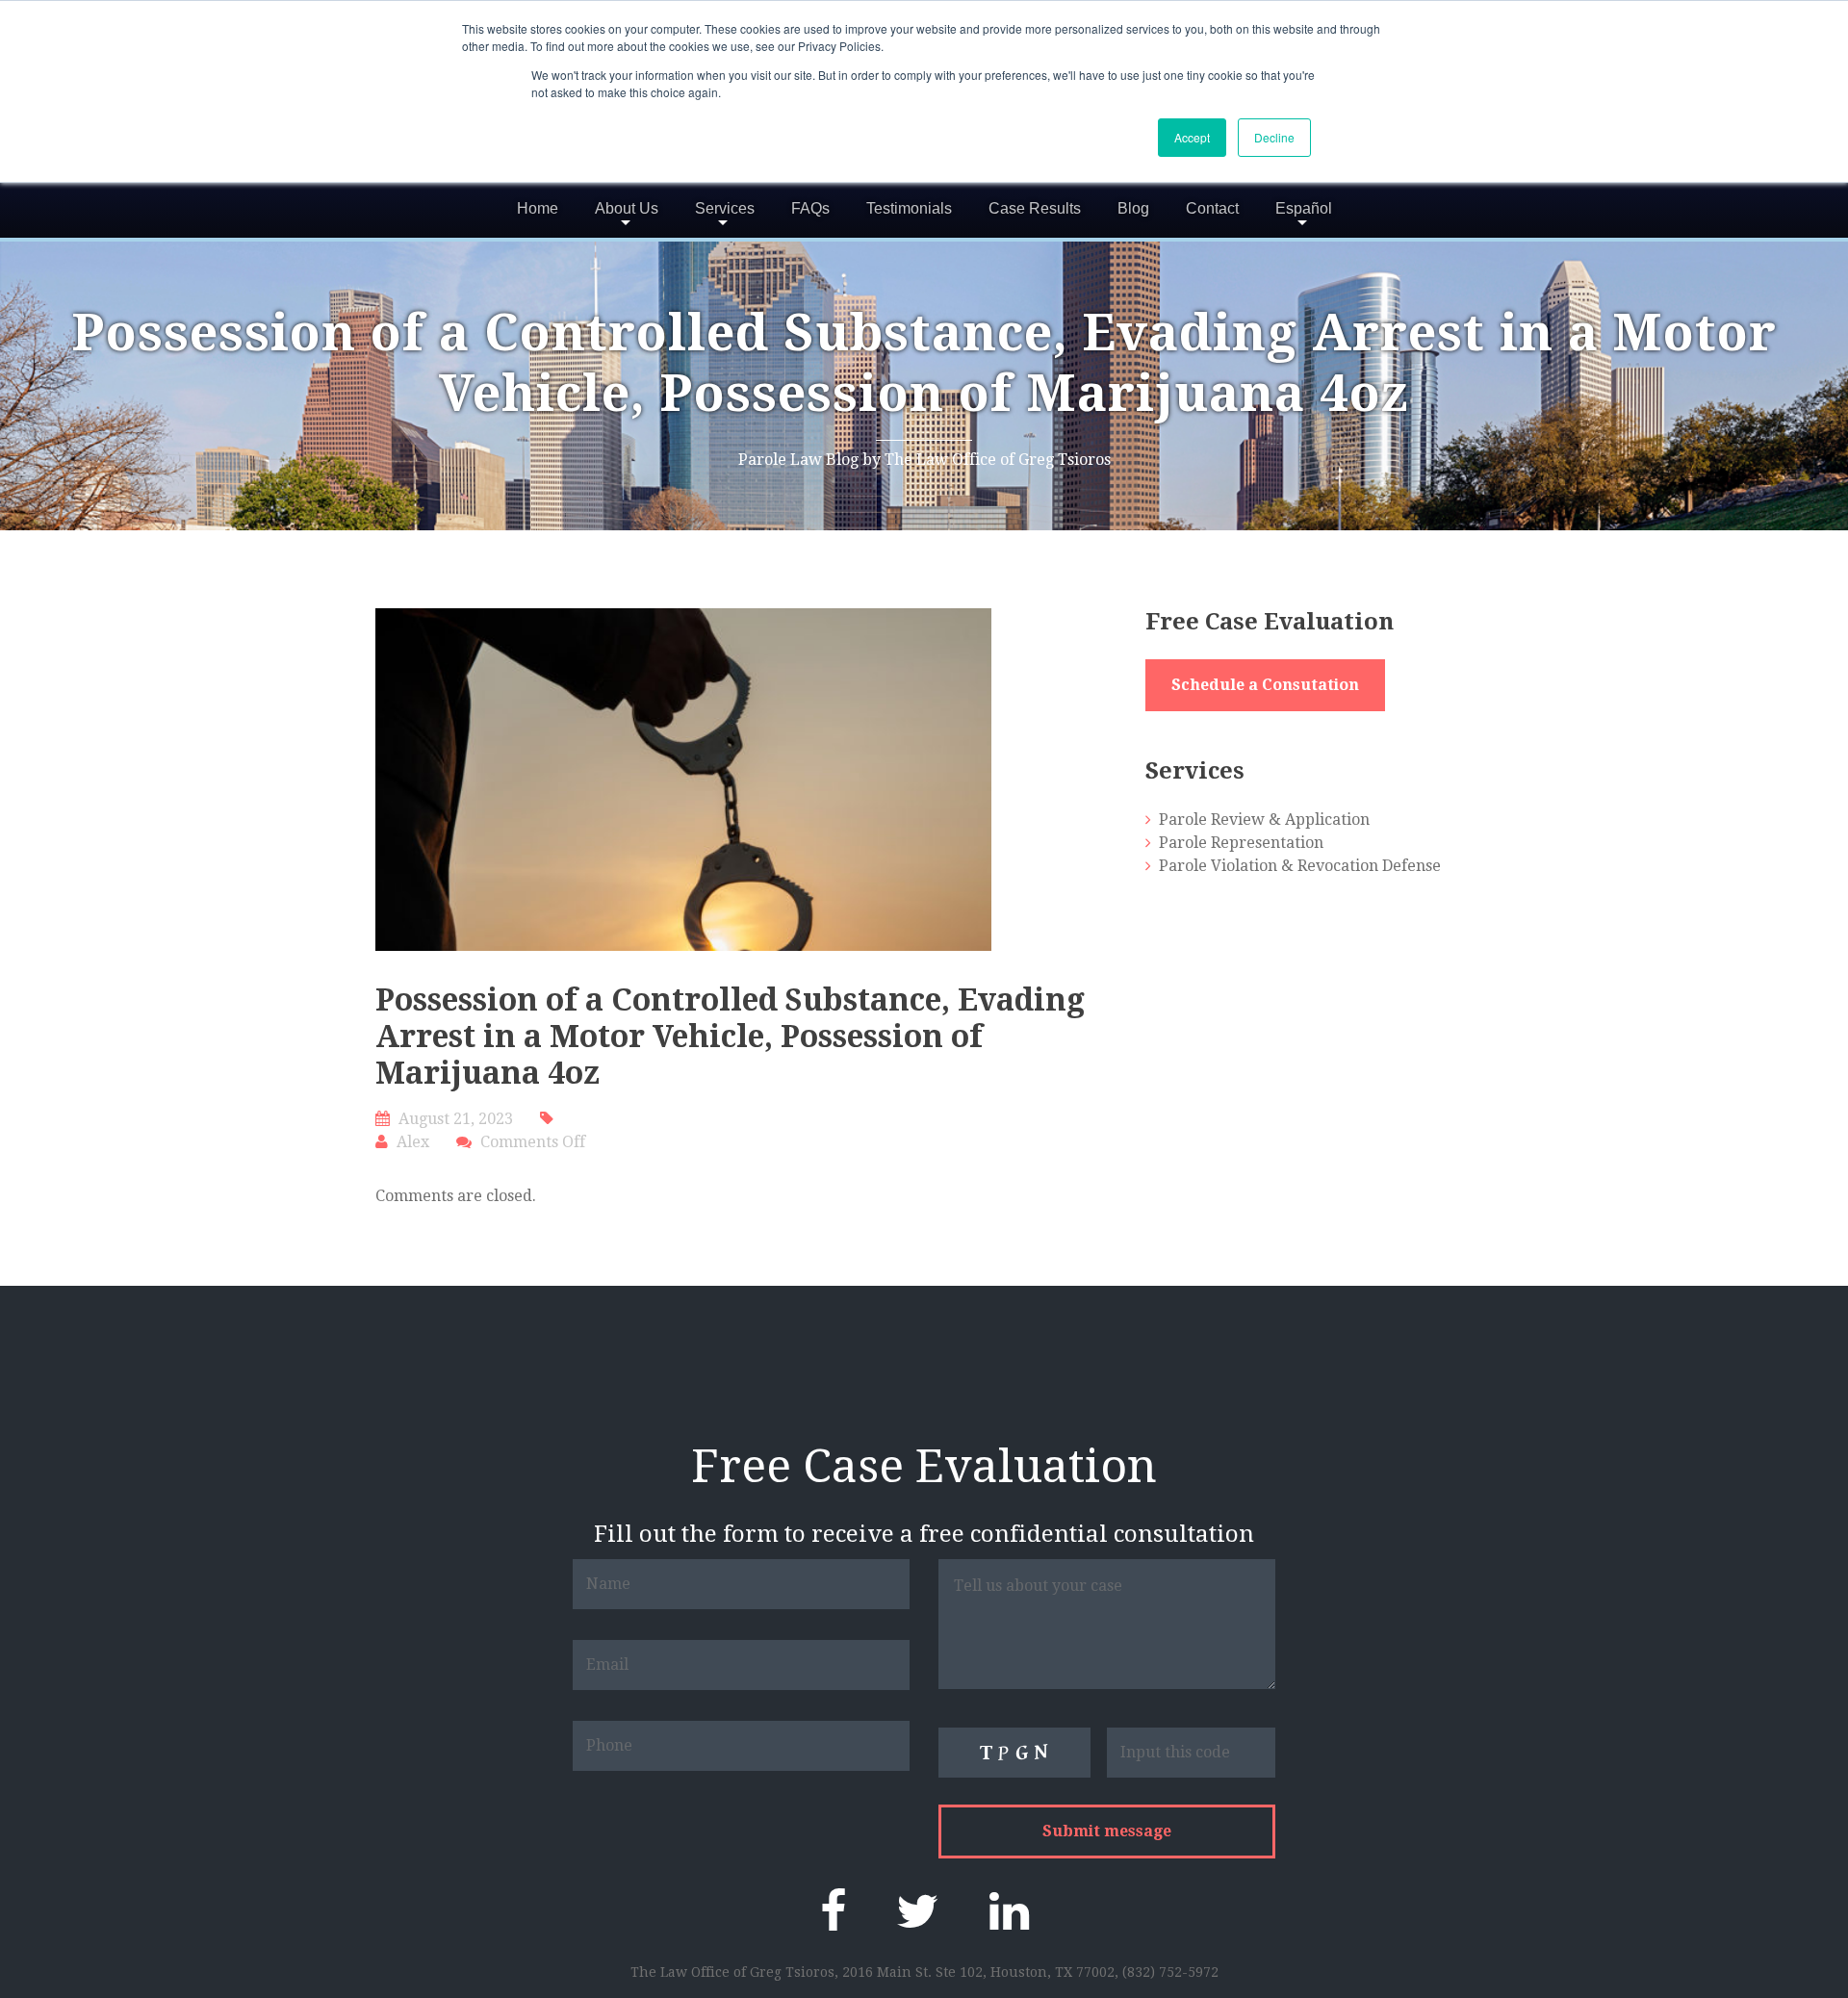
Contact (1212, 208)
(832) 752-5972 (1170, 1972)
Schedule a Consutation (1265, 685)
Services (725, 208)
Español (1304, 208)
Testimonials (909, 208)
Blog (1133, 208)
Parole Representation (1241, 843)
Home (538, 208)
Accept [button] (1192, 137)
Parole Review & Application (1264, 820)
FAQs (810, 208)
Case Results (1035, 208)
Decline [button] (1274, 137)
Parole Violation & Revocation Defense (1300, 866)
